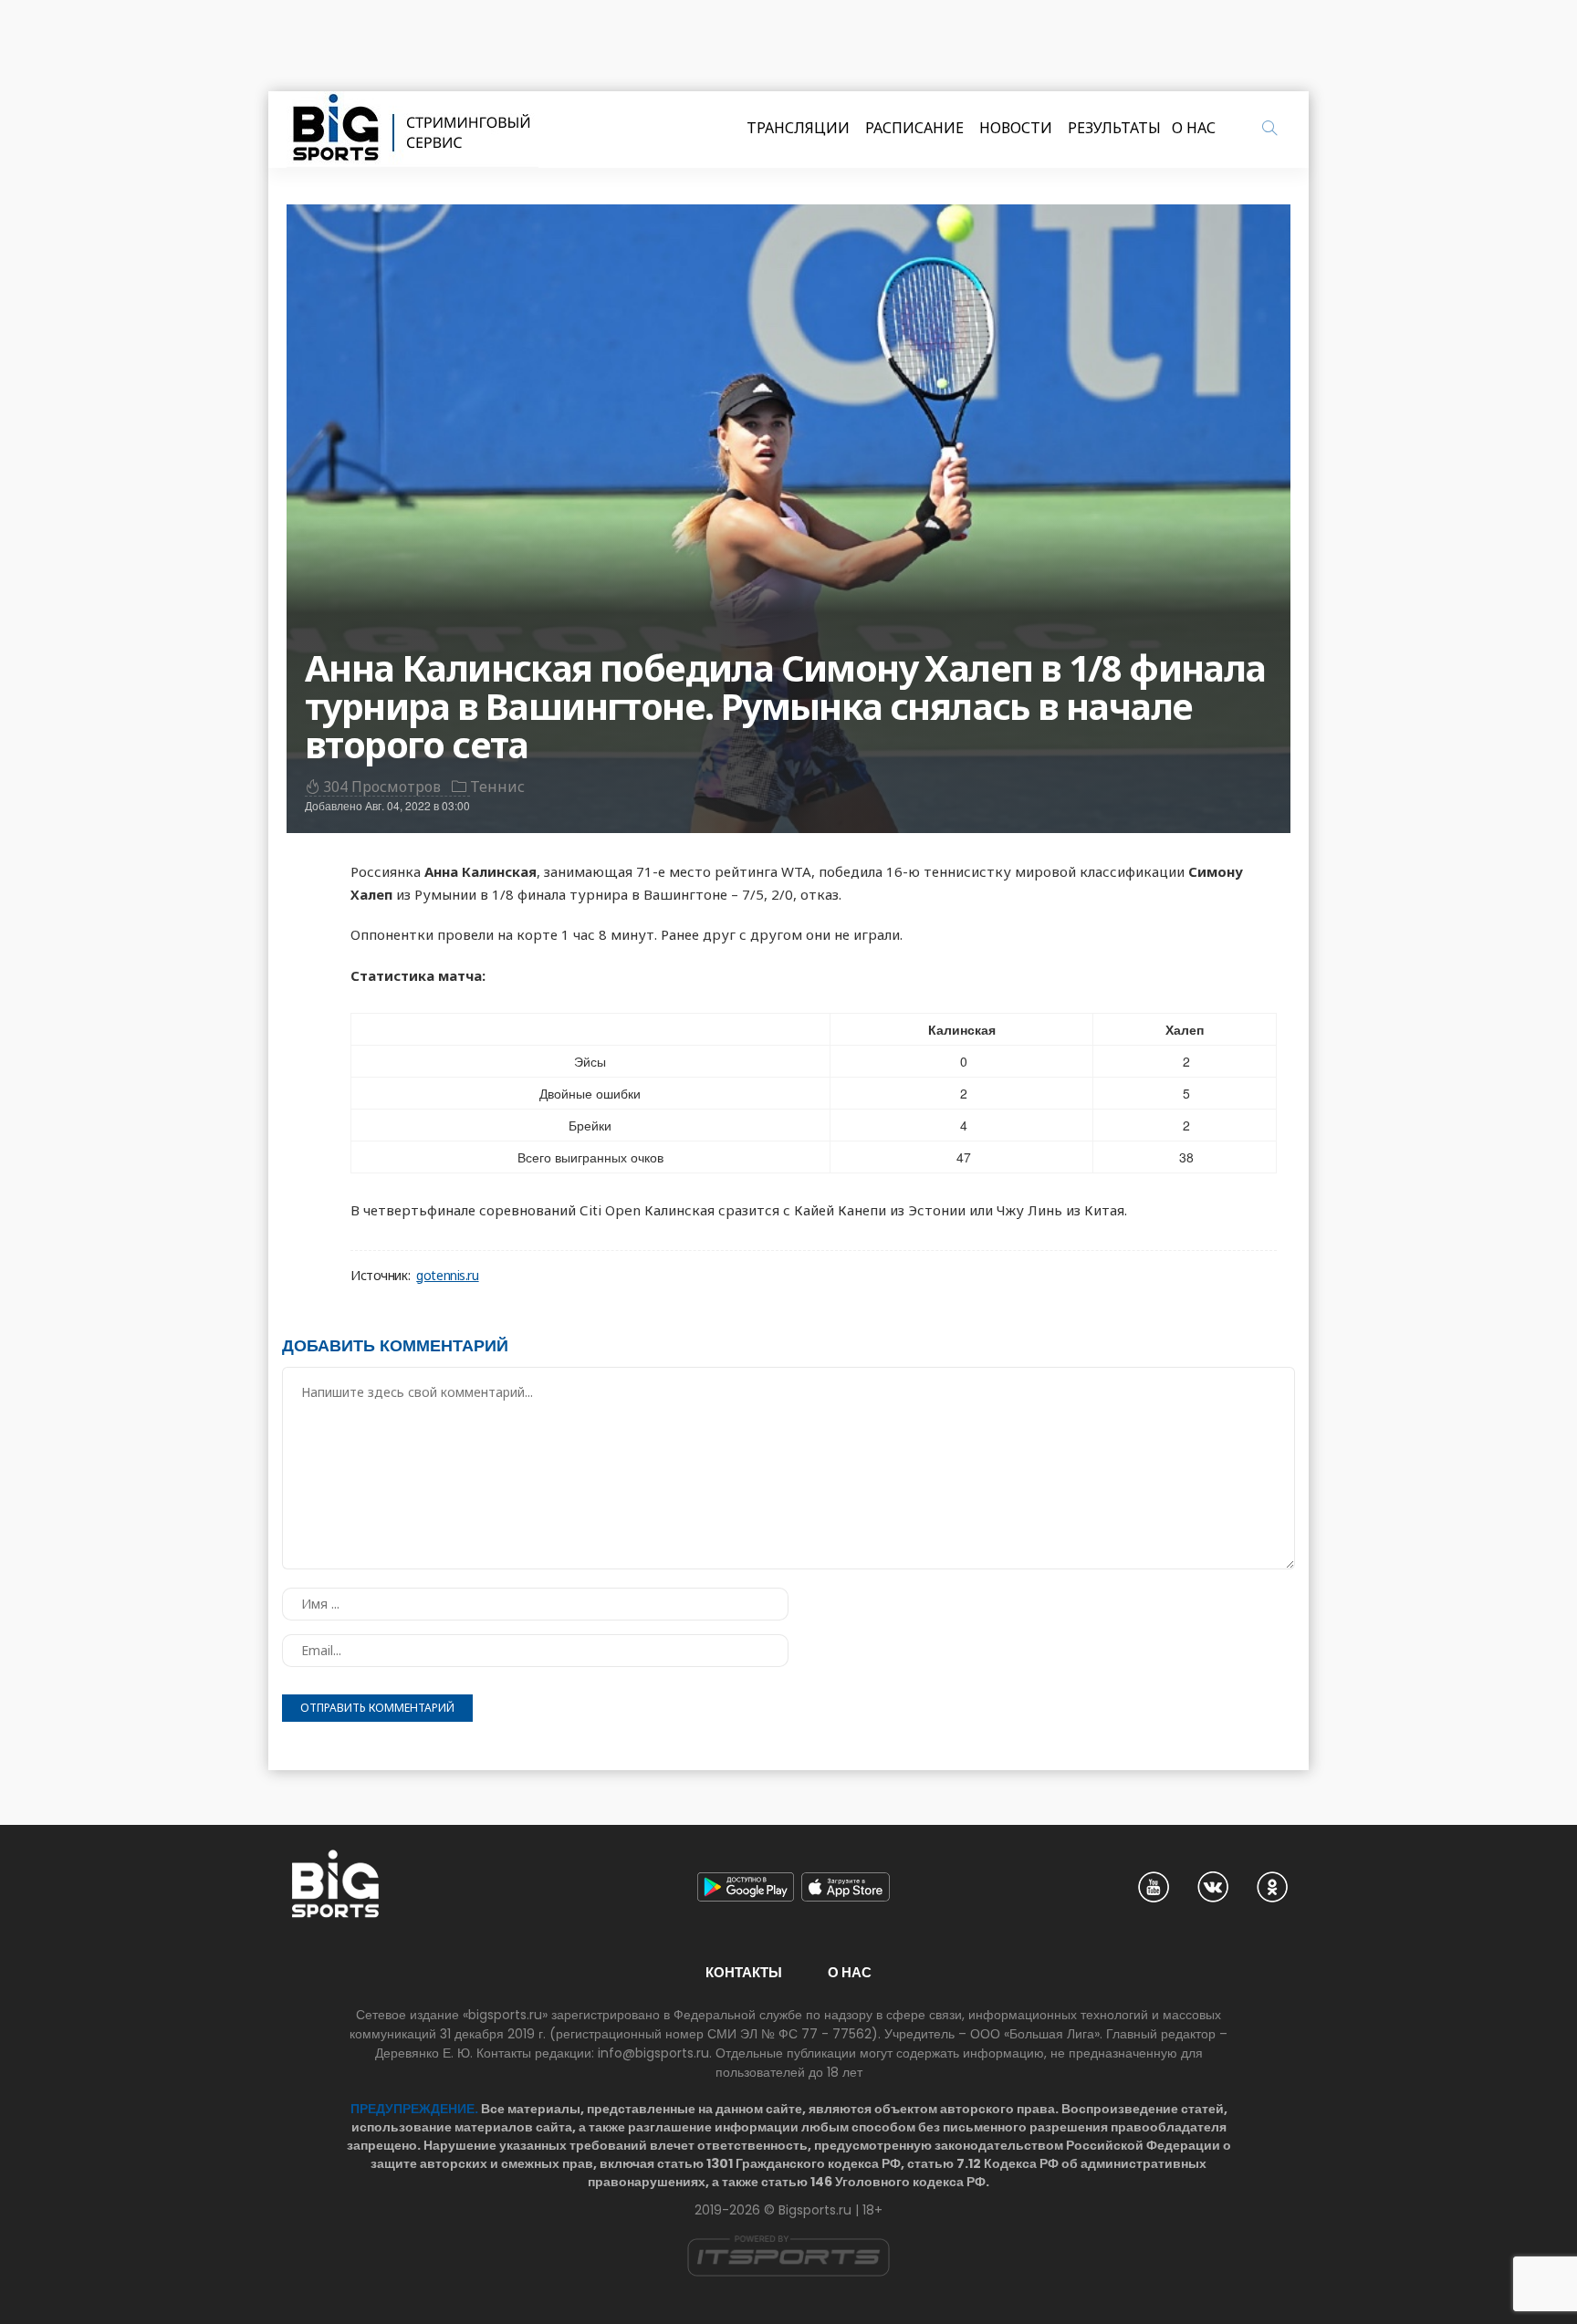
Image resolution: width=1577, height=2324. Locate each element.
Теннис (497, 787)
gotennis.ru (447, 1276)
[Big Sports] (413, 130)
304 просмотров (382, 787)
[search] (1269, 128)
